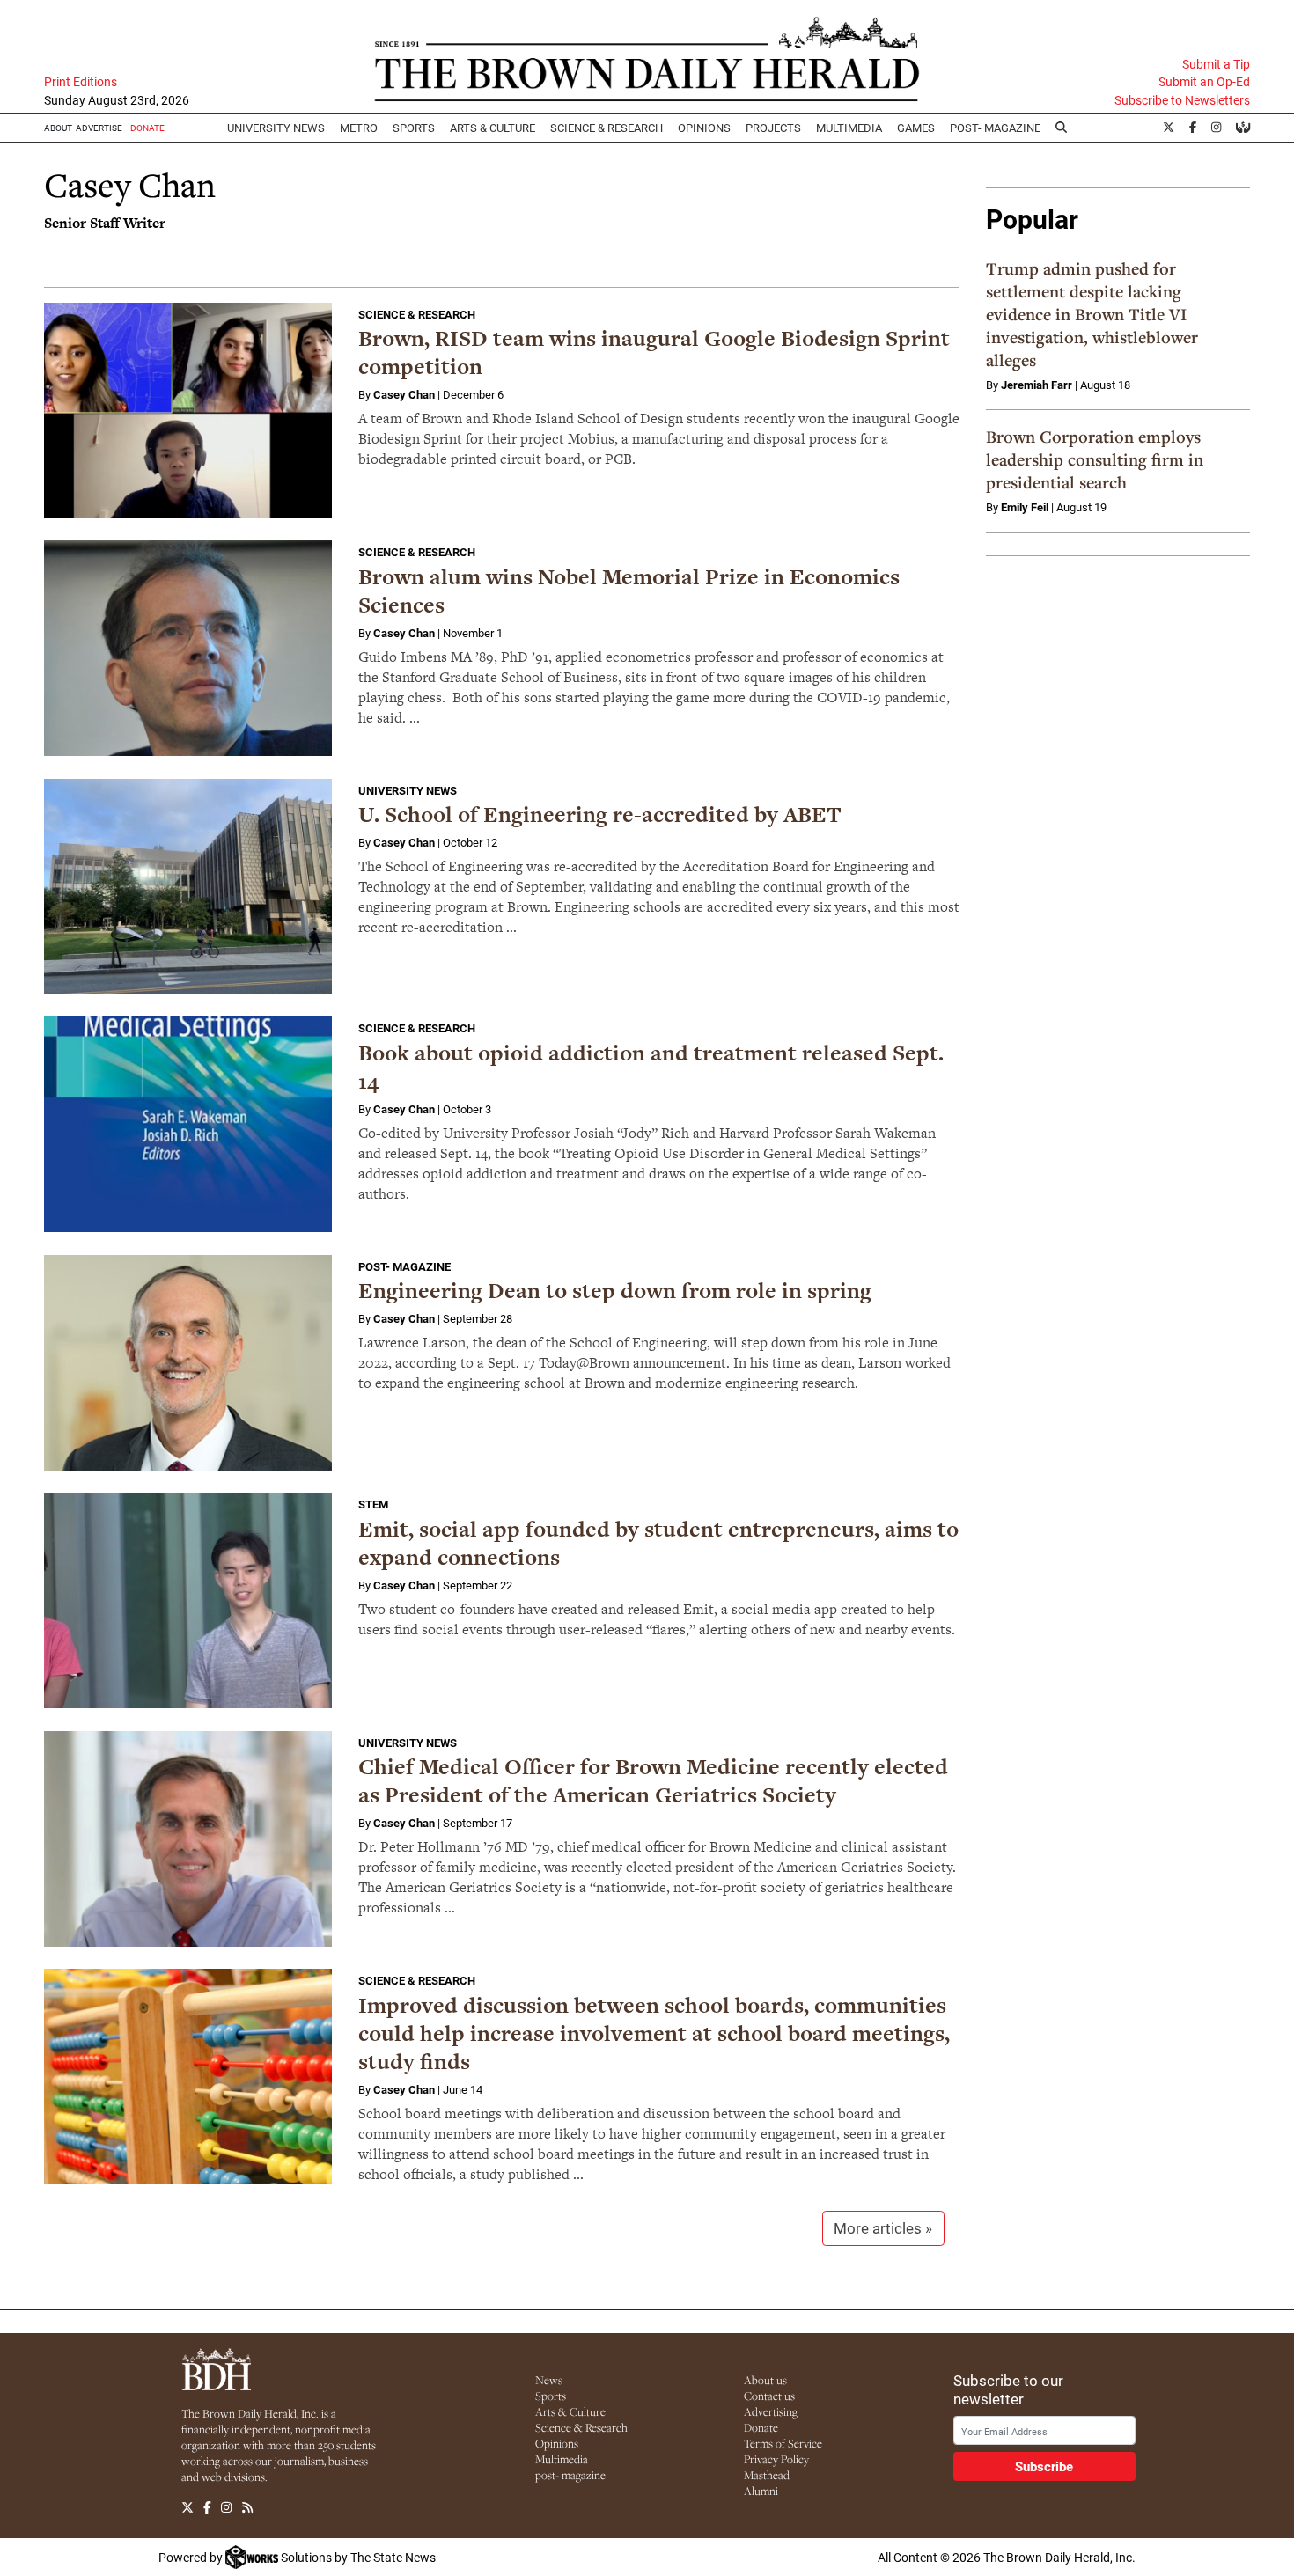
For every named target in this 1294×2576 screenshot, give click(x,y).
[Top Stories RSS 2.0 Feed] (247, 2507)
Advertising (771, 2411)
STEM (373, 1504)
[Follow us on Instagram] (226, 2507)
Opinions (557, 2443)
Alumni (761, 2491)
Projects (773, 128)
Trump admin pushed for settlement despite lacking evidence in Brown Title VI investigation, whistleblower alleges (1092, 314)
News (549, 2380)
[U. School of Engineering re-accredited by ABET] (188, 887)
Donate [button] (147, 128)
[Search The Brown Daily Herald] (1062, 128)
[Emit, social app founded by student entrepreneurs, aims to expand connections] (188, 1600)
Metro (359, 128)
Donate (761, 2427)
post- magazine (570, 2475)
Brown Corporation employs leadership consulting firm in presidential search (1095, 459)
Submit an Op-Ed (1204, 82)
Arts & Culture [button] (493, 128)
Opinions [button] (704, 128)
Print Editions (81, 82)
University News (276, 128)
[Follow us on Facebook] (207, 2507)
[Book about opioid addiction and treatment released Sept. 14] (188, 1124)
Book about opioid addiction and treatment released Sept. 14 (651, 1067)
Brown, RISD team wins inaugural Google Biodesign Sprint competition (654, 352)
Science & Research (607, 128)
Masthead (767, 2475)
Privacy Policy (776, 2459)
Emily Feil (1025, 507)
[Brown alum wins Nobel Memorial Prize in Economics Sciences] (188, 648)
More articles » (883, 2228)
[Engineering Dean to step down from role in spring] (188, 1363)
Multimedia (849, 128)
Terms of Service (783, 2443)
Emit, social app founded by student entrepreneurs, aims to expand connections (658, 1543)
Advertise (99, 128)
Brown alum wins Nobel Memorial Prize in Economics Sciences (629, 591)
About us (765, 2380)
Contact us (769, 2396)
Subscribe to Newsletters (1182, 100)
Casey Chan (404, 394)
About (58, 128)
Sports (414, 128)
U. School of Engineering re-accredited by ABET (600, 815)
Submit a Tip (1216, 64)
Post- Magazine (995, 128)
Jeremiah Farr (1037, 385)
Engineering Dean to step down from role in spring (615, 1291)
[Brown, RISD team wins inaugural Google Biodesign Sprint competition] (188, 411)
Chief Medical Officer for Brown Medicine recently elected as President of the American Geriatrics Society (653, 1781)
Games (916, 128)
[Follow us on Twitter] (187, 2507)
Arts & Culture (570, 2411)
